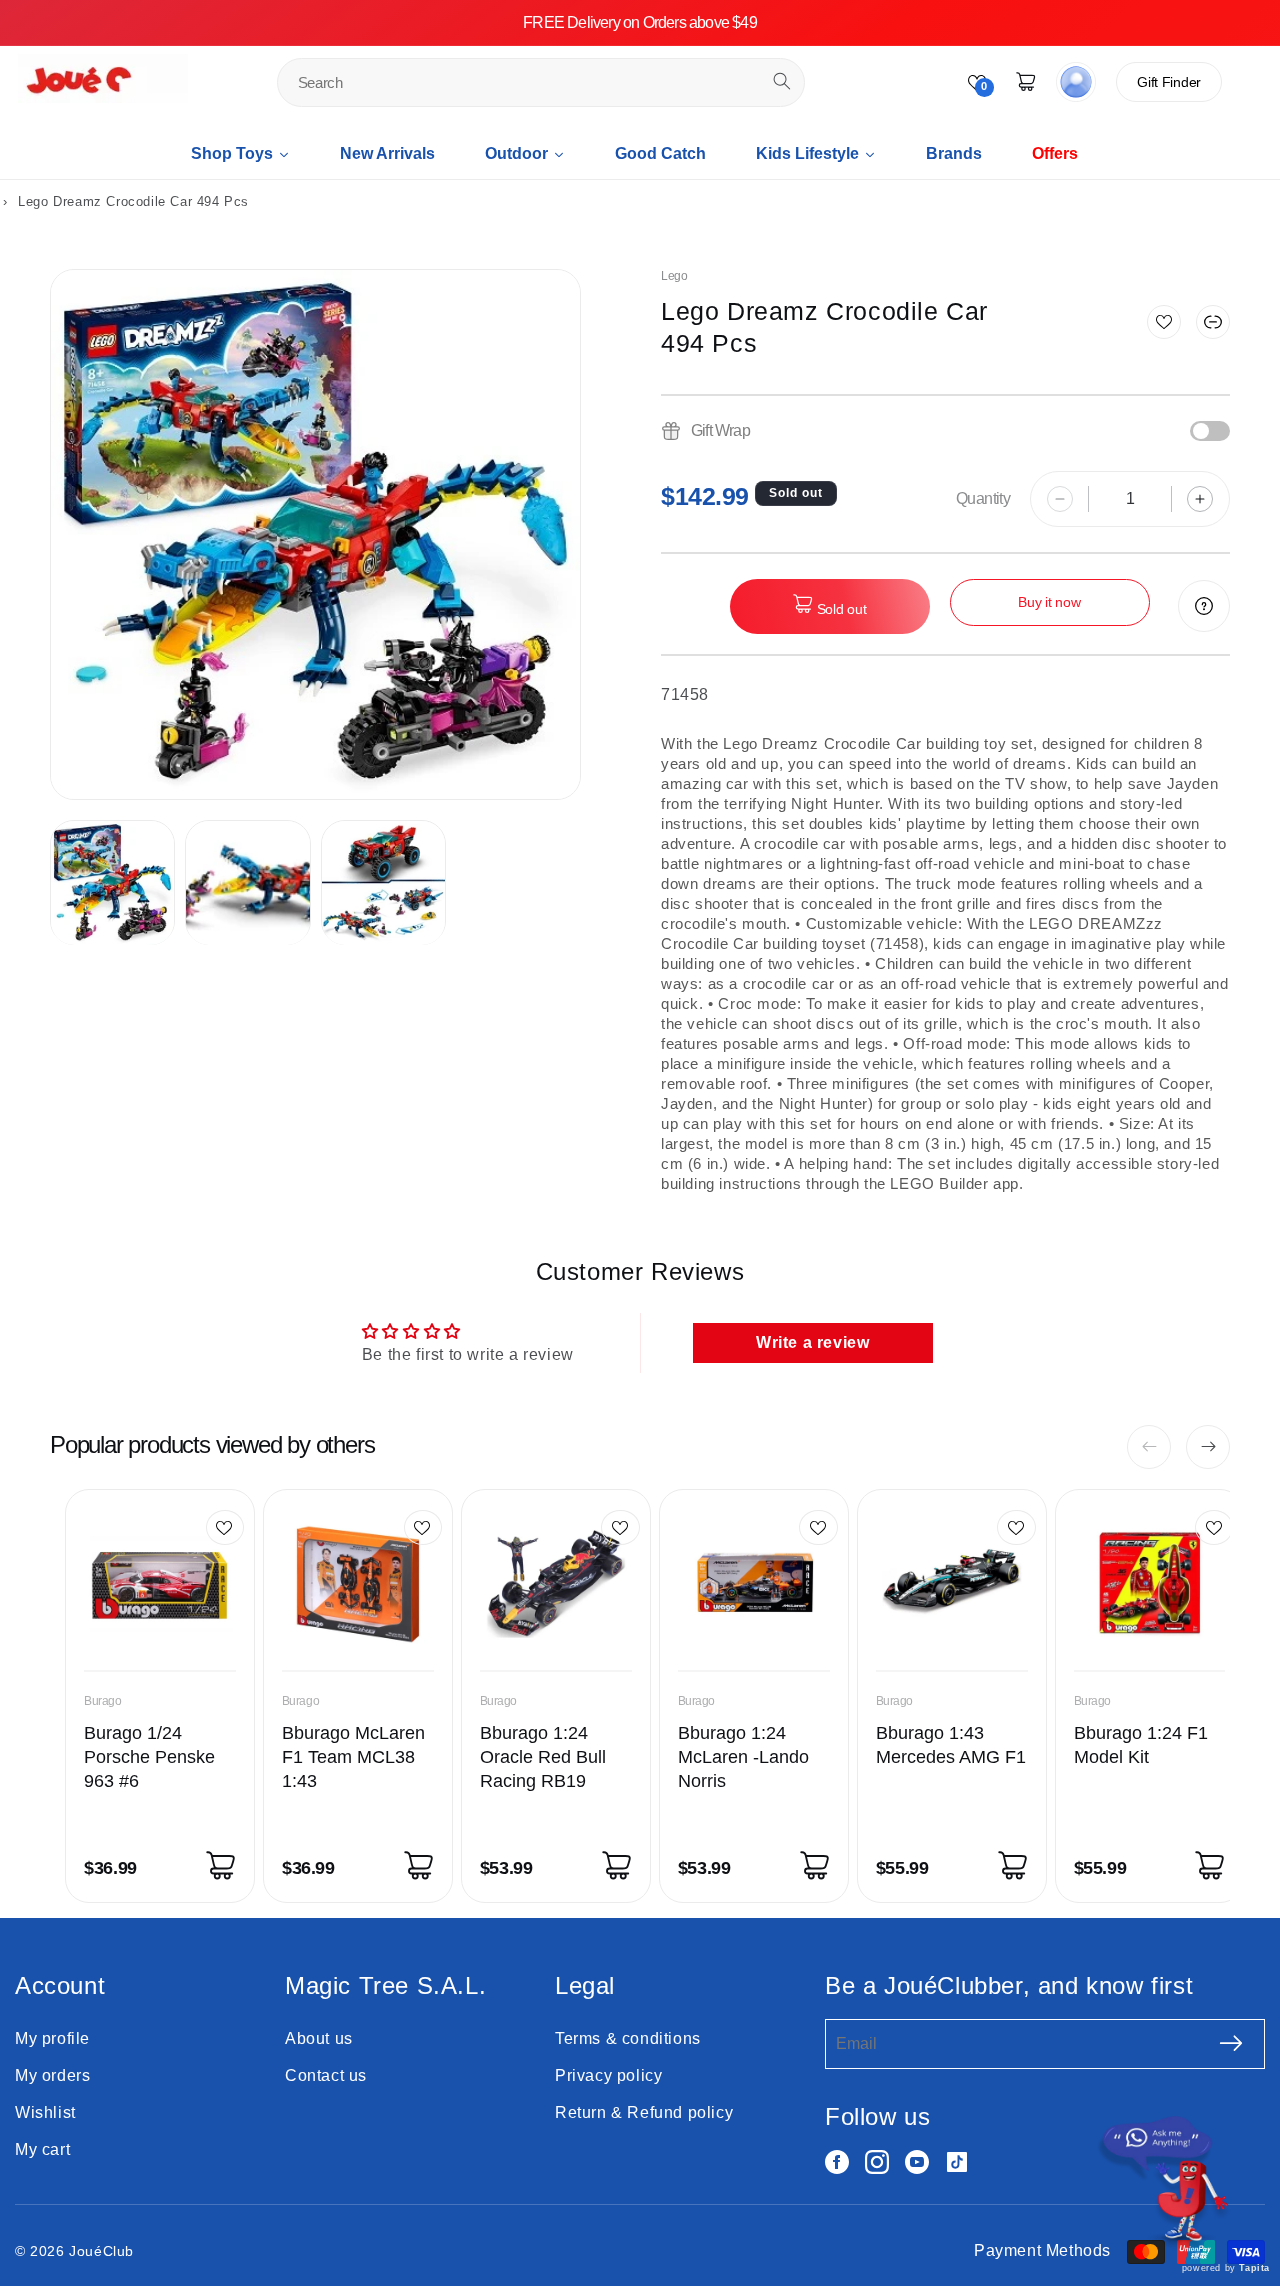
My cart (42, 2149)
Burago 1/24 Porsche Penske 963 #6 (149, 1757)
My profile (52, 2038)
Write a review (812, 1342)
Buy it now (1049, 602)
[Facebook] (837, 2162)
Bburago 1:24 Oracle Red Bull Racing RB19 (543, 1757)
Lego (674, 276)
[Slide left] (1149, 1447)
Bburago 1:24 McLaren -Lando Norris (743, 1757)
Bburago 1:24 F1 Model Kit (1141, 1745)
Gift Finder (1169, 82)
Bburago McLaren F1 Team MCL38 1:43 (353, 1757)
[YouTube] (917, 2162)
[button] (1213, 322)
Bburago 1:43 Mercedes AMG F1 (951, 1745)
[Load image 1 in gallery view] (112, 882)
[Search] (782, 81)
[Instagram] (877, 2162)
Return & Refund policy (644, 2112)
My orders (52, 2075)
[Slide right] (1208, 1447)
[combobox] (541, 82)
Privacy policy (608, 2075)
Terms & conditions (628, 2038)
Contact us (326, 2075)
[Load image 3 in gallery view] (383, 882)
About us (319, 2038)
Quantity (983, 498)
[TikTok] (957, 2162)
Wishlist (45, 2112)
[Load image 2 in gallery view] (247, 882)
